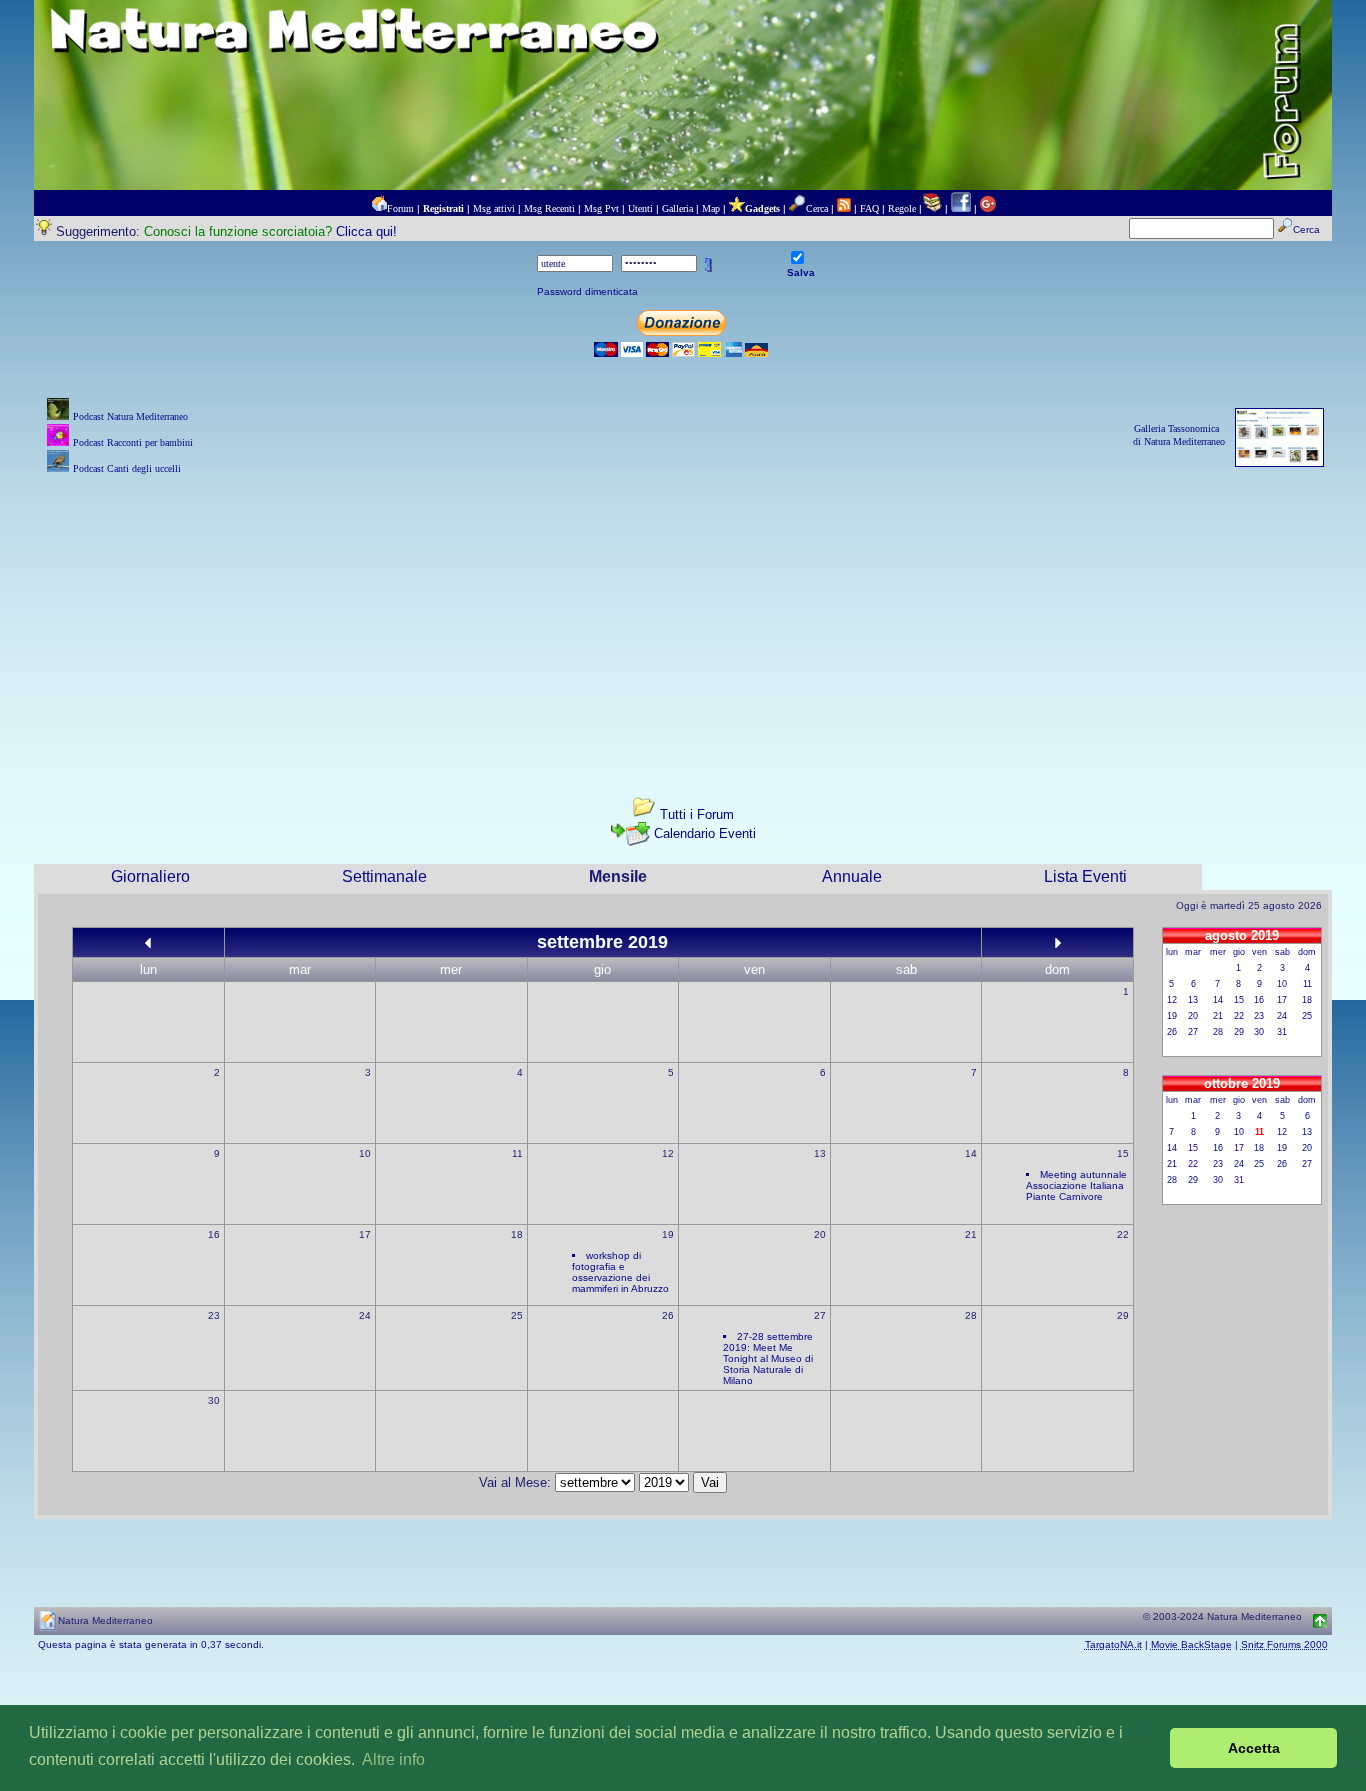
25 (517, 1315)
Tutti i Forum (697, 814)
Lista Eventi (1085, 876)
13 (820, 1153)
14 (971, 1153)
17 (365, 1234)
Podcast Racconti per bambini (133, 442)
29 (1123, 1315)
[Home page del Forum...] (379, 208)
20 (820, 1234)
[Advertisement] (683, 619)
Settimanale (384, 876)
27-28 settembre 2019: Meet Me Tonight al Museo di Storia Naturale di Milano (768, 1358)
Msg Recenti (549, 208)
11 (517, 1153)
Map (711, 208)
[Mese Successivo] (1058, 942)
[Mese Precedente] (148, 942)
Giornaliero (150, 876)
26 (668, 1315)
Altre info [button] (393, 1759)
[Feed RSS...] (844, 208)
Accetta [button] (1254, 1748)
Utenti (640, 208)
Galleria (677, 208)
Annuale (852, 876)
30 (214, 1400)
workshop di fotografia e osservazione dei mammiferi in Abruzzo (620, 1272)
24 (365, 1315)
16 (214, 1234)
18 (517, 1234)
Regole (902, 208)
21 (971, 1234)
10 (365, 1153)
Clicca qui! (366, 231)
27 (820, 1315)
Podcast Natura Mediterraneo (130, 416)
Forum (400, 208)
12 (668, 1153)
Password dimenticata (587, 291)
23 (214, 1315)
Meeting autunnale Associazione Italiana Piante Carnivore (1076, 1185)
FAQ (869, 208)
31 (1282, 1032)
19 (668, 1234)
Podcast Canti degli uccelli (127, 468)
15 (1123, 1153)
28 (971, 1315)
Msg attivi (494, 208)
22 (1123, 1234)
